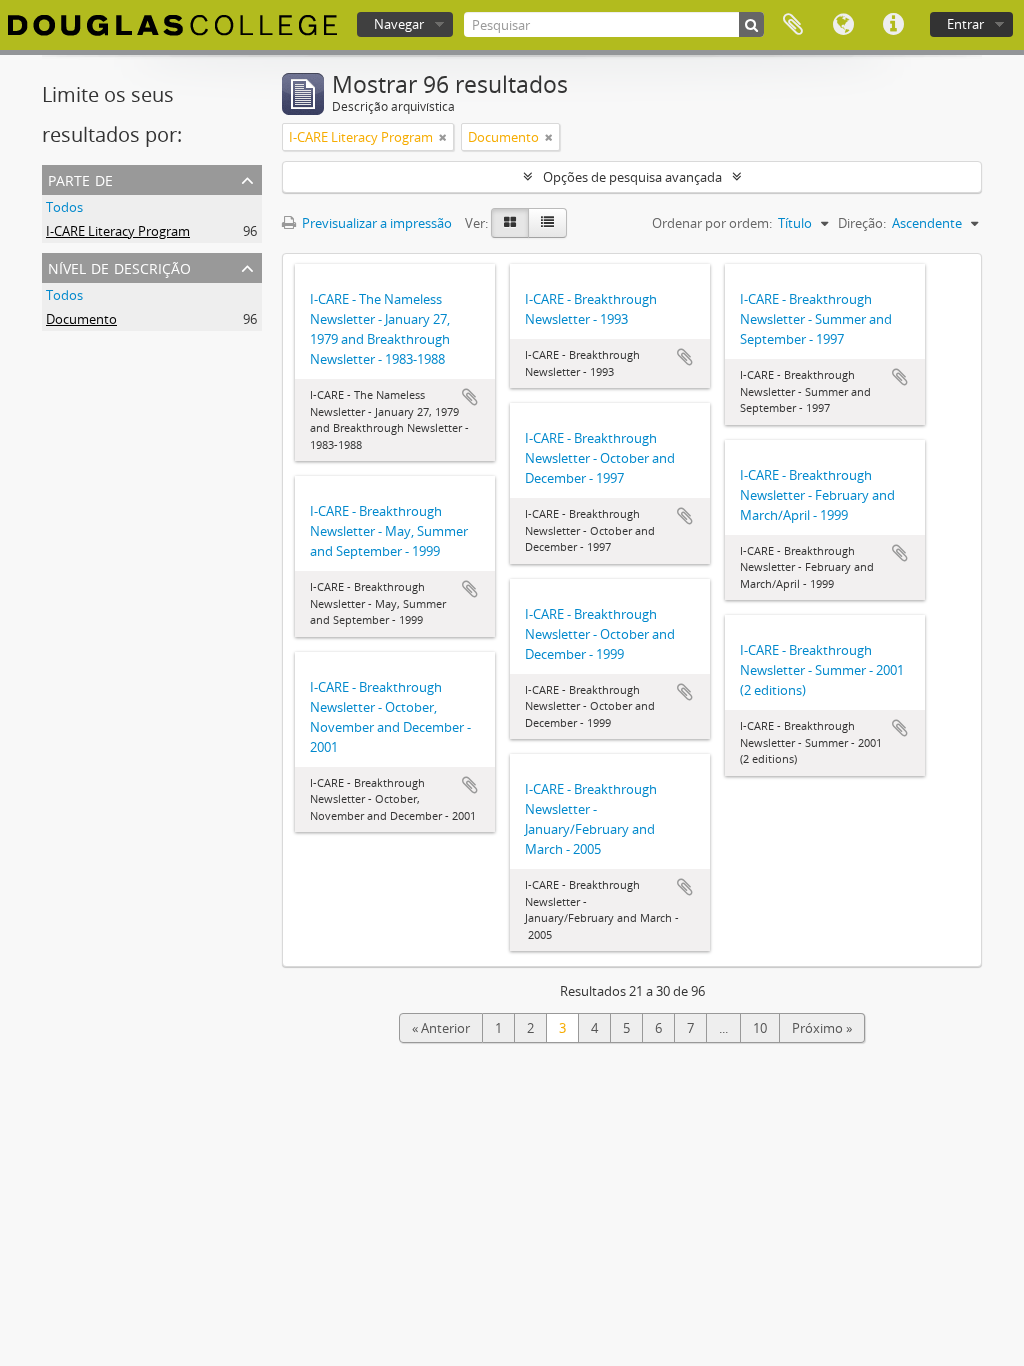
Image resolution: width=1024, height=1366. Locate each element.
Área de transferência (793, 25)
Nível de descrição (119, 266)
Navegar (399, 24)
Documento (81, 319)
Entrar (965, 24)
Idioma (843, 25)
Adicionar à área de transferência (470, 397)
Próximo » (822, 1028)
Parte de (80, 178)
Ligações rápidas (893, 25)
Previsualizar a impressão (375, 223)
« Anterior (441, 1028)
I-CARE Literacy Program (118, 231)
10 (760, 1028)
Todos (64, 207)
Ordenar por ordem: (712, 223)
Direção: (862, 223)
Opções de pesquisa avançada (632, 177)
